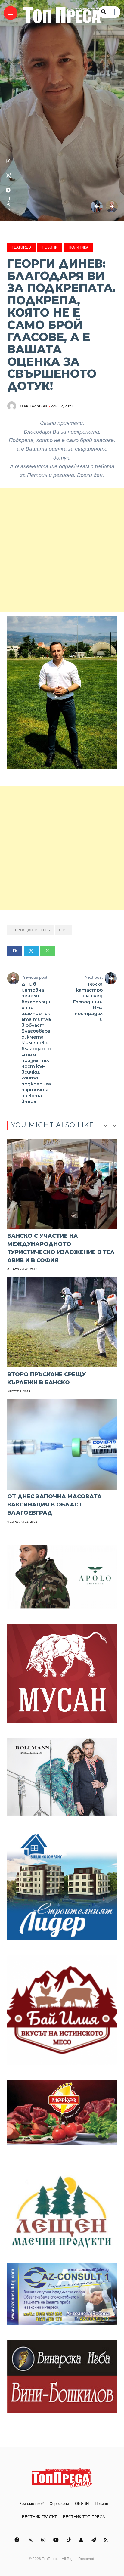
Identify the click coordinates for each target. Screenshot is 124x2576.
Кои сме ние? (31, 2504)
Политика (79, 247)
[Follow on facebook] (18, 2540)
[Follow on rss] (107, 2540)
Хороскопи (59, 2504)
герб (64, 930)
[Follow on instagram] (44, 2540)
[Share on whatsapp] (48, 951)
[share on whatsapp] (8, 161)
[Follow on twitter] (31, 2540)
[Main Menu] (11, 13)
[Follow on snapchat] (82, 2540)
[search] (104, 12)
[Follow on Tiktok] (70, 2540)
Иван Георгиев (33, 406)
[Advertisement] (62, 550)
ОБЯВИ (82, 2504)
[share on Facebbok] (8, 190)
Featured (21, 247)
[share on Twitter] (8, 175)
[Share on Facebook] (15, 951)
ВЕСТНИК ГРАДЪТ (39, 2517)
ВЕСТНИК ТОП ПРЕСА (84, 2517)
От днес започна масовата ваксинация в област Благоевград (54, 1505)
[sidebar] (115, 12)
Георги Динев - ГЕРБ (31, 930)
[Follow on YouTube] (57, 2540)
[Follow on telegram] (95, 2540)
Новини (50, 247)
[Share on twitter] (31, 951)
